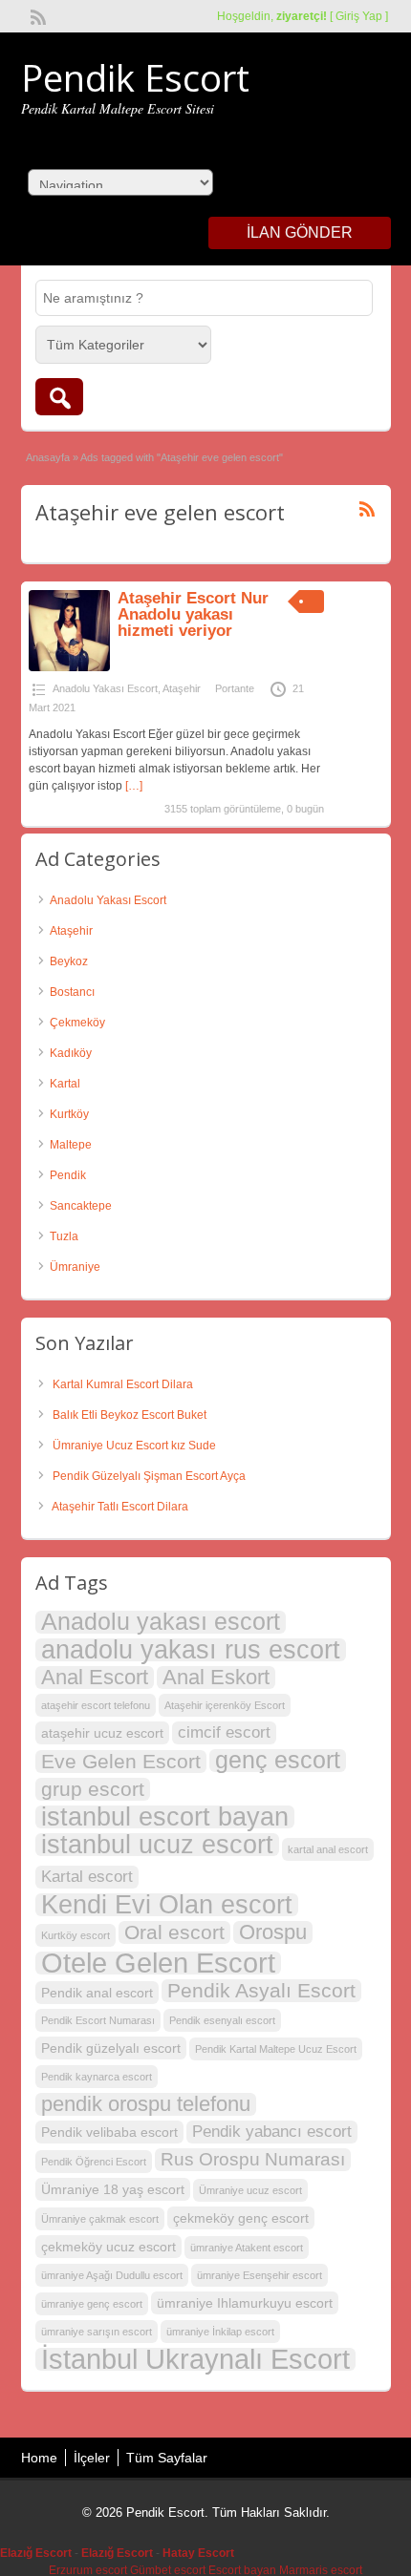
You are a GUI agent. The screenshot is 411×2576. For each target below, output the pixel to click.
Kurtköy (69, 1114)
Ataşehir (182, 688)
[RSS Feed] (36, 15)
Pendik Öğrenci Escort (94, 2162)
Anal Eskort (216, 1678)
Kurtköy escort (76, 1935)
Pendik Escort (135, 77)
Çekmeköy (77, 1023)
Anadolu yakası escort (161, 1622)
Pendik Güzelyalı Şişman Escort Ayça (149, 1476)
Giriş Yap (359, 16)
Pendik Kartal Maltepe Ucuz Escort (276, 2049)
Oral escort (174, 1932)
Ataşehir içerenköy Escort (225, 1705)
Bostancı (72, 992)
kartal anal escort (328, 1849)
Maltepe (71, 1145)
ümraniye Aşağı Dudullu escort (112, 2275)
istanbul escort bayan (165, 1817)
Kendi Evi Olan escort (167, 1905)
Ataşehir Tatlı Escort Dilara (120, 1507)
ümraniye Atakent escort (247, 2248)
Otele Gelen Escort (158, 1963)
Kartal (65, 1084)
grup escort (93, 1789)
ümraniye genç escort (92, 2304)
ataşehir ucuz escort (102, 1733)
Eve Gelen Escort (121, 1761)
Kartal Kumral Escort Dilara (123, 1384)
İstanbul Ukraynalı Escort (195, 2359)
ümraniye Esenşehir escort (260, 2275)
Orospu (273, 1932)
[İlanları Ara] (59, 397)
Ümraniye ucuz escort (250, 2190)
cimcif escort (224, 1732)
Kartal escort (87, 1877)
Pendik (68, 1175)
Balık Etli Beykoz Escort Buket (130, 1415)
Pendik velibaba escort (109, 2132)
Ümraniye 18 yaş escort (113, 2189)
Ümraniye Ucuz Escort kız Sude (134, 1446)
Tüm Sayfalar (167, 2458)
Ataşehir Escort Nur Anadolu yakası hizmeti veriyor (193, 614)
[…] (134, 786)
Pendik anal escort (97, 1993)
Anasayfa (48, 457)
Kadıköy (71, 1053)
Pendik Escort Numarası (98, 2020)
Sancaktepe (81, 1206)
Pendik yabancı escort (272, 2132)
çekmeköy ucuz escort (108, 2247)
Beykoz (69, 961)
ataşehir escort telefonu (96, 1705)
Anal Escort (95, 1678)
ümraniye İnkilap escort (220, 2332)
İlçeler (92, 2458)
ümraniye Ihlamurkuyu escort (245, 2303)
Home (39, 2458)
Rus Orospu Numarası (253, 2159)
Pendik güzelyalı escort (111, 2048)
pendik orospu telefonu (146, 2104)
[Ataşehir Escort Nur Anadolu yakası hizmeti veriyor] (69, 667)
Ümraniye (75, 1267)
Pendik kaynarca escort (97, 2077)
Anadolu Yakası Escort (105, 688)
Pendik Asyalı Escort (261, 1990)
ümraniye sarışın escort (97, 2332)
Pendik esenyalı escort (222, 2020)
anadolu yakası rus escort (191, 1650)
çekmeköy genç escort (241, 2218)
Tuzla (64, 1236)
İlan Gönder (300, 232)
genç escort (278, 1761)
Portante (235, 688)
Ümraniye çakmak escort (100, 2219)
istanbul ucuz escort (157, 1845)
